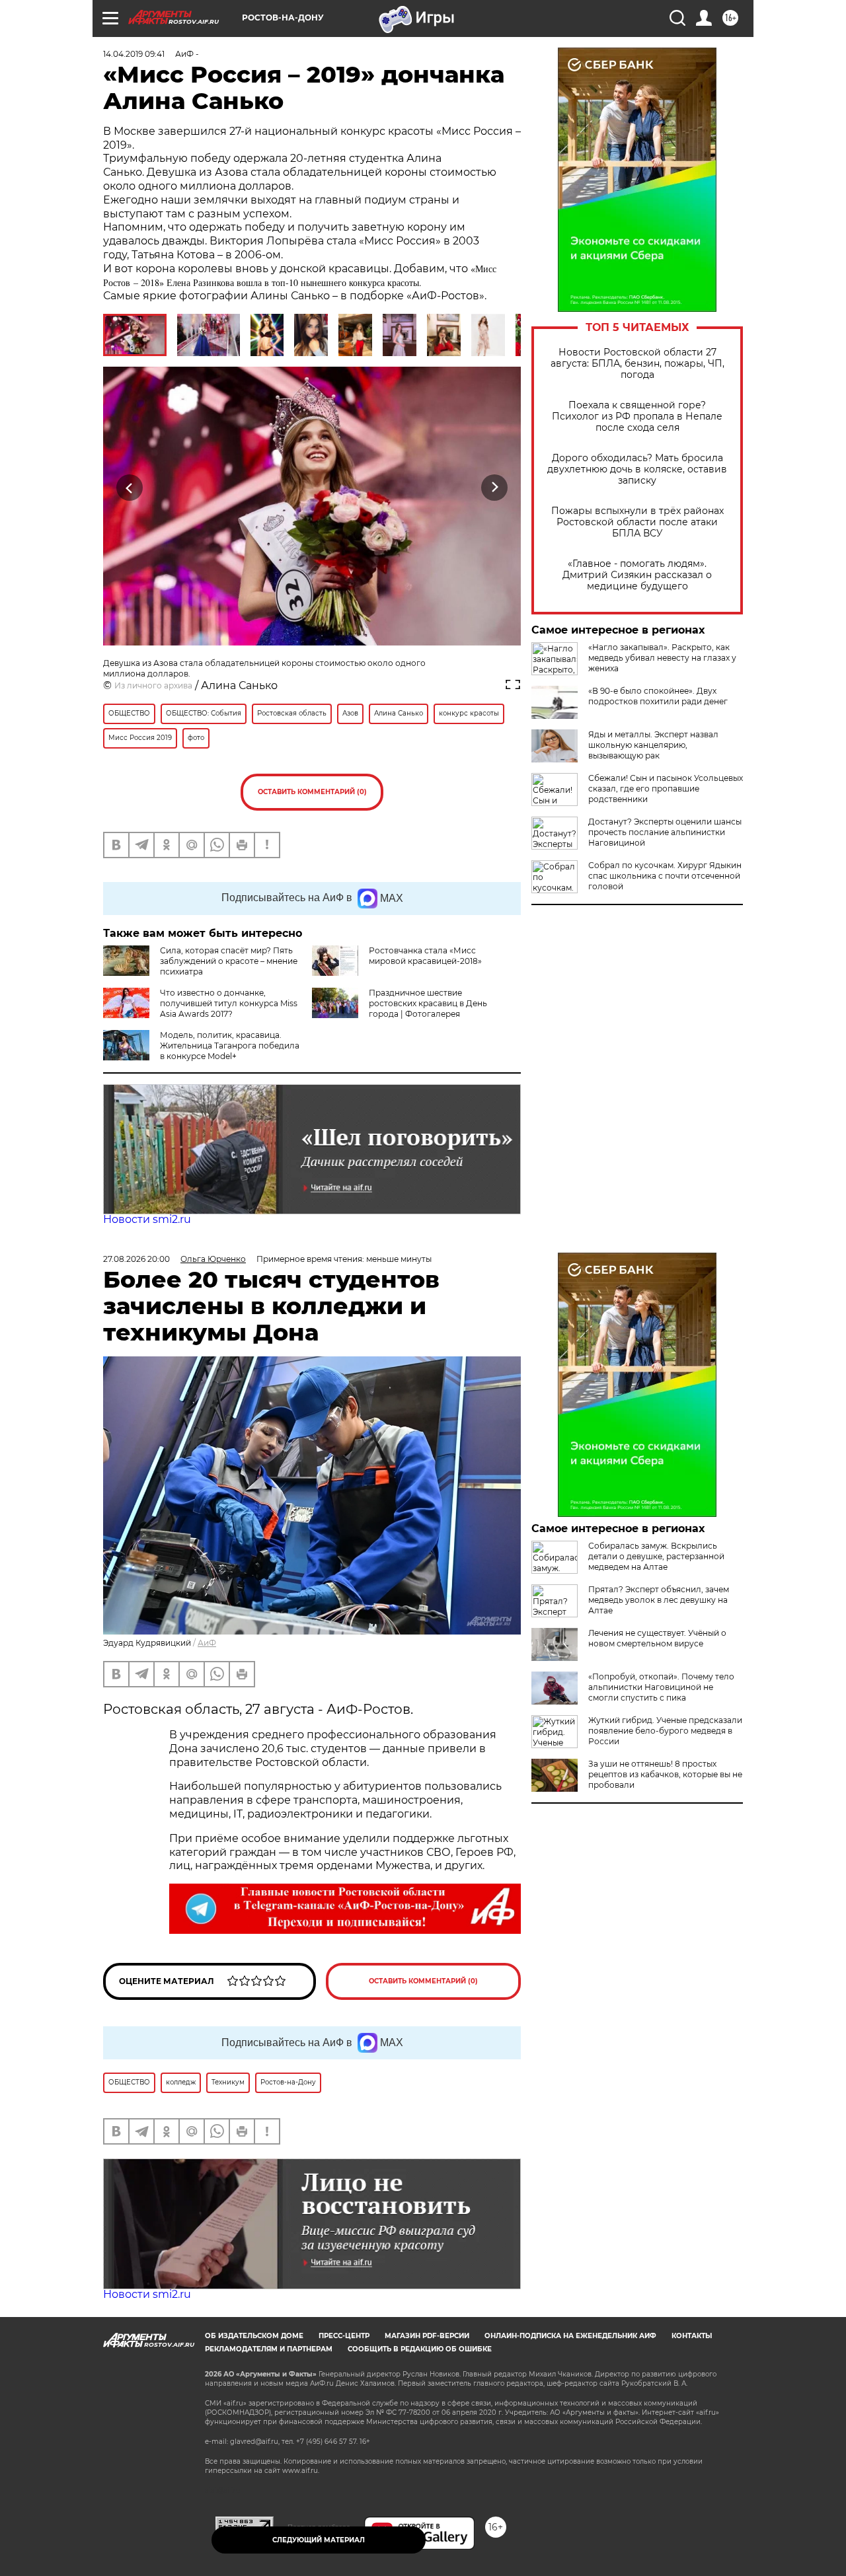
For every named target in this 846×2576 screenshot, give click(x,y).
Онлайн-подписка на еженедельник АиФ (570, 2336)
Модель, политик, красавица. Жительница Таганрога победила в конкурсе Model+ (230, 1046)
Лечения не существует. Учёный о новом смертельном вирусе (657, 1638)
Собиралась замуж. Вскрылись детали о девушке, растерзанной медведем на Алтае (656, 1556)
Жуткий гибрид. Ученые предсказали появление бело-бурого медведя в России (665, 1731)
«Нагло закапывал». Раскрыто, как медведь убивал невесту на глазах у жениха (662, 658)
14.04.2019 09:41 (134, 54)
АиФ (207, 1643)
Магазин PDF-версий (427, 2336)
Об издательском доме (254, 2336)
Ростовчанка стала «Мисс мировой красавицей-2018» (425, 956)
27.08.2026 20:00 (136, 1259)
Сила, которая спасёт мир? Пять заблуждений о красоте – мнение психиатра (229, 961)
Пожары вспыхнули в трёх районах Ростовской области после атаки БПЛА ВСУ (637, 522)
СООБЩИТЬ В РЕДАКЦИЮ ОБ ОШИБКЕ (420, 2349)
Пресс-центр (344, 2336)
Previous (130, 488)
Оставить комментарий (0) (312, 792)
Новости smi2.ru (147, 1219)
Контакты (692, 2336)
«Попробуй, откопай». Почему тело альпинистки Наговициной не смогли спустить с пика (661, 1687)
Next (495, 488)
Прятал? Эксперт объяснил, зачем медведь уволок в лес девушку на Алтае (659, 1600)
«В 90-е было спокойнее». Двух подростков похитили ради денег (658, 696)
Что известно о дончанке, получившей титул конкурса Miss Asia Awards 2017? (229, 1003)
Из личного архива (153, 685)
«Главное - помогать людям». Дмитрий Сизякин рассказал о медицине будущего (637, 575)
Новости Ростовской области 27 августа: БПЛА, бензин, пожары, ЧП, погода (637, 364)
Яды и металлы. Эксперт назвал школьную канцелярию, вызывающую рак (653, 745)
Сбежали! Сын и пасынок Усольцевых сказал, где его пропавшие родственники (666, 789)
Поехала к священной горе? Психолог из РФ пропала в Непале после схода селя (637, 417)
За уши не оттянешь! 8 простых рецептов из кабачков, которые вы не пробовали (665, 1774)
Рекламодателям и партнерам (269, 2349)
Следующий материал (319, 2540)
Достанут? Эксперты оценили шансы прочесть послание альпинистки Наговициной (665, 832)
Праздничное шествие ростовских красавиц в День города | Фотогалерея (428, 1003)
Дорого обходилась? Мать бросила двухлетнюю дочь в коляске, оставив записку (637, 469)
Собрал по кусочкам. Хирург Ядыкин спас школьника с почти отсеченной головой (665, 876)
